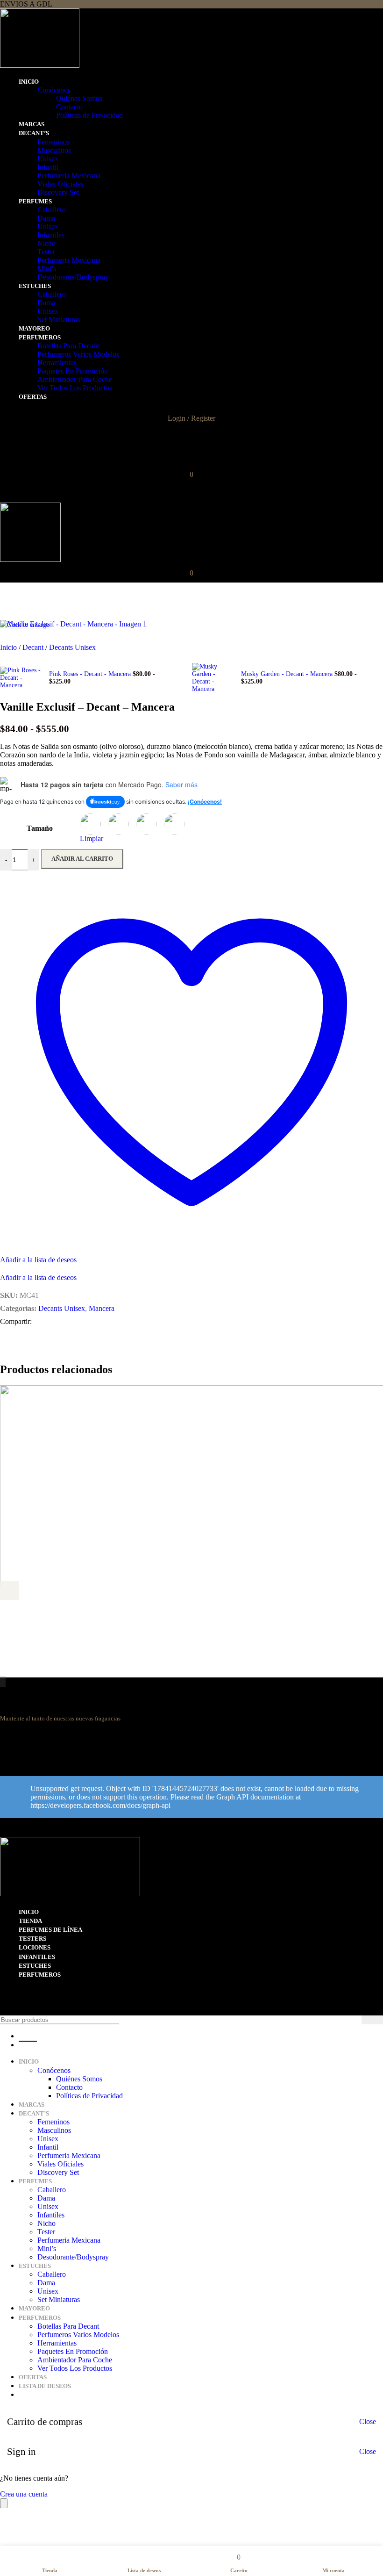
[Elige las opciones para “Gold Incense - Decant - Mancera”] (9, 1590)
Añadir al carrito (82, 859)
